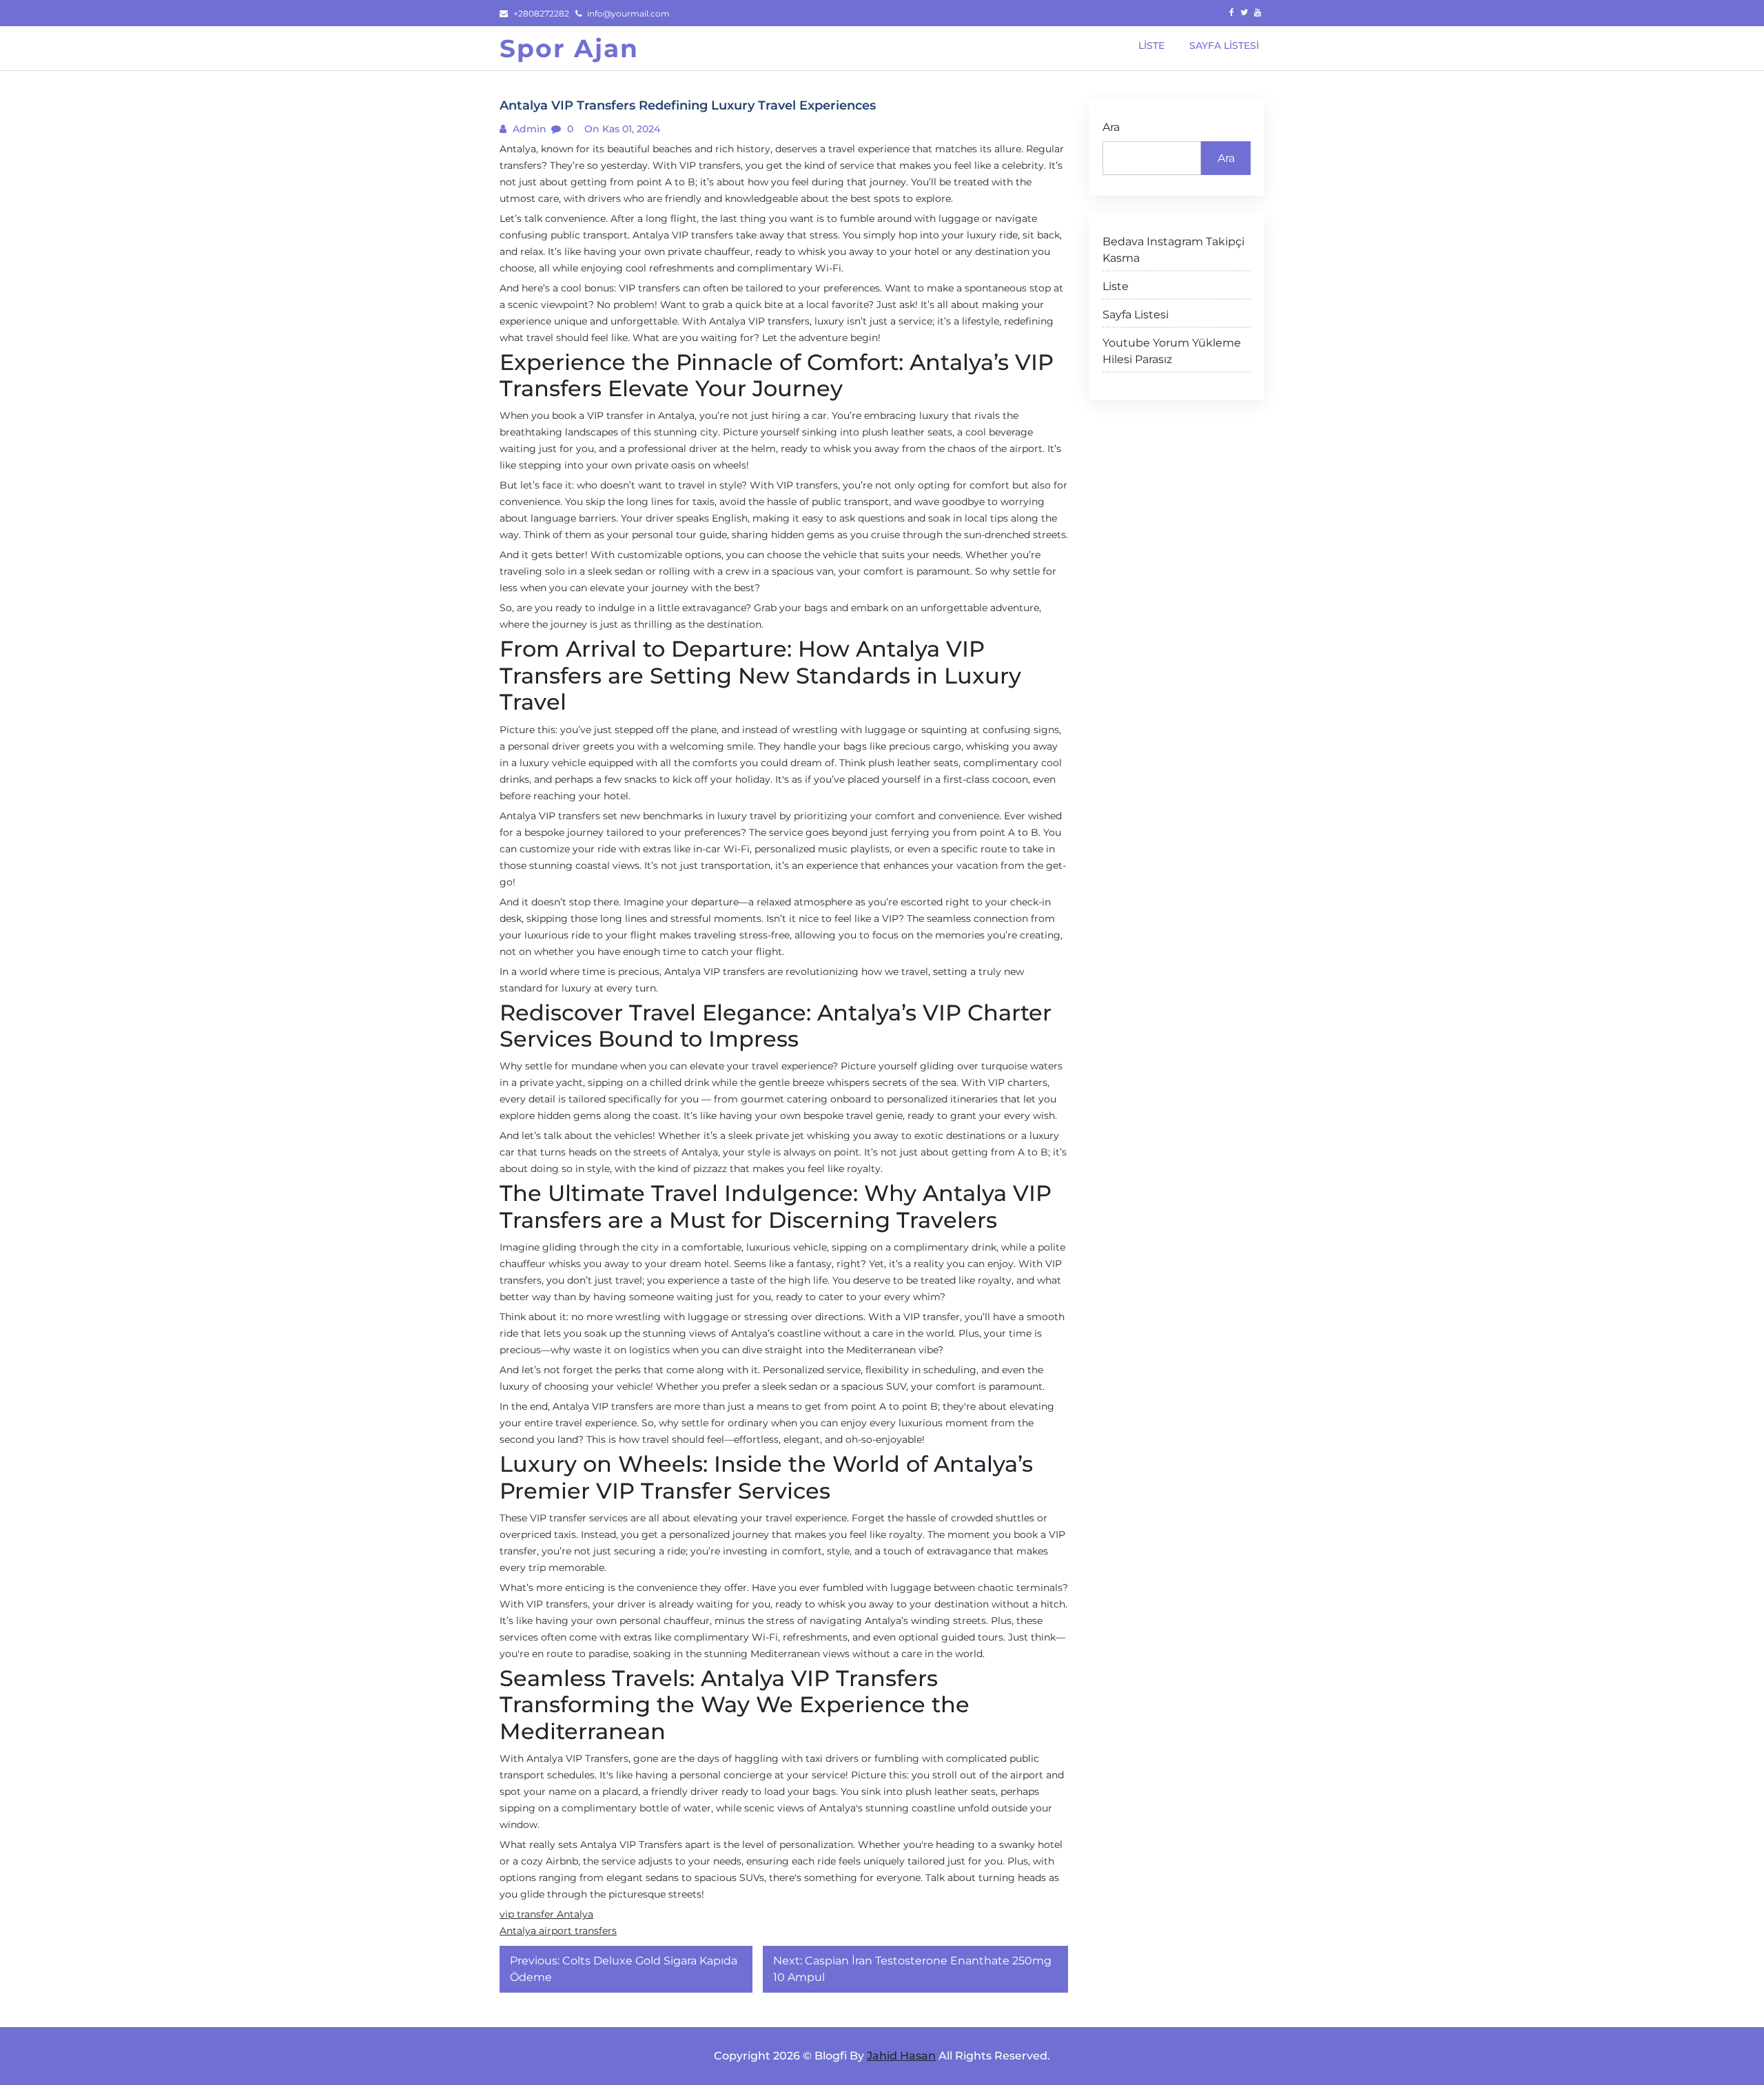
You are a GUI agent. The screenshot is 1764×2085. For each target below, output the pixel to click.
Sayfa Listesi (1136, 315)
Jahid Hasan (901, 2056)
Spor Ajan (569, 48)
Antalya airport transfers (558, 1931)
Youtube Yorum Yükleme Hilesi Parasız (1172, 351)
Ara (1111, 127)
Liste (1116, 286)
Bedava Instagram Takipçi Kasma (1173, 250)
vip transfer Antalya (546, 1914)
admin (528, 129)
